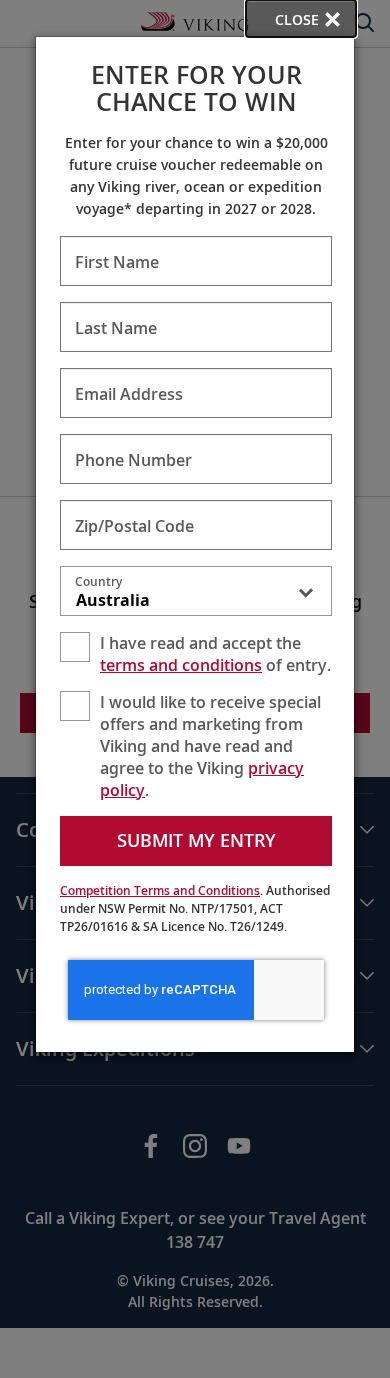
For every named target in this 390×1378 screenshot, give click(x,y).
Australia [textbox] (113, 600)
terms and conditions (181, 665)
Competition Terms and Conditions (160, 890)
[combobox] (196, 595)
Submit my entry (196, 840)
